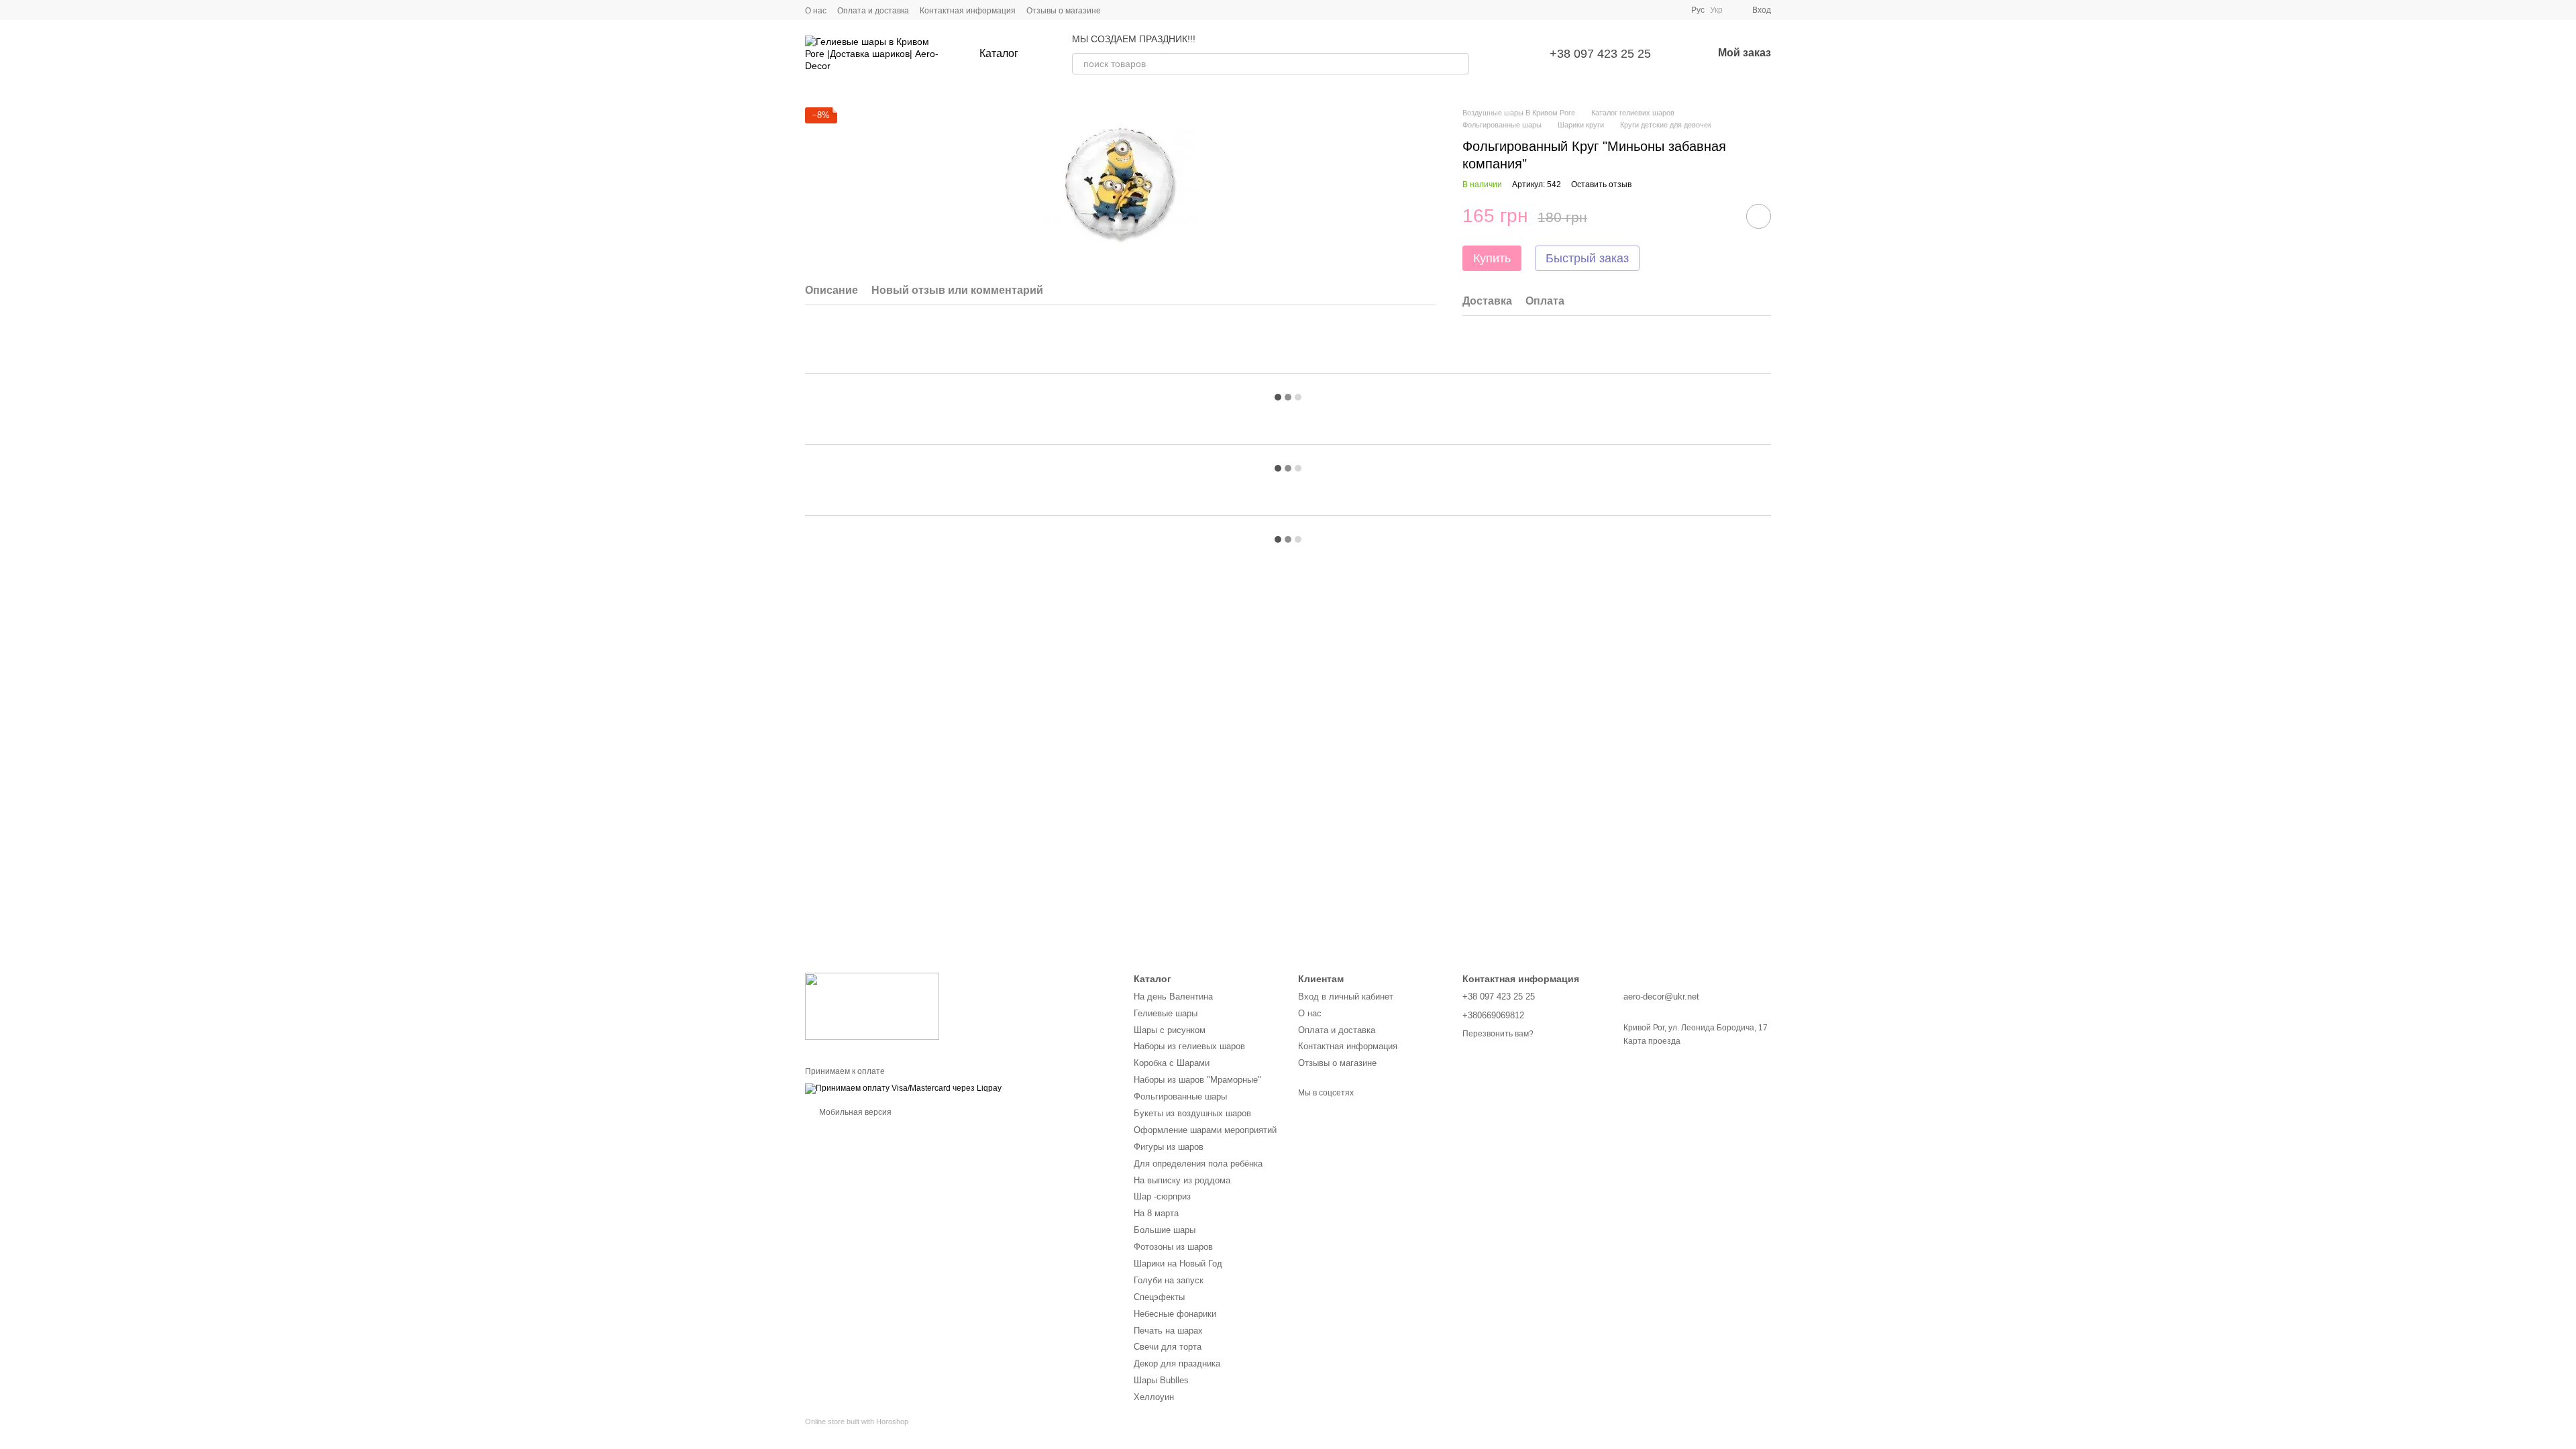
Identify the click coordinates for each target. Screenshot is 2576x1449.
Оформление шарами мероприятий (1205, 1130)
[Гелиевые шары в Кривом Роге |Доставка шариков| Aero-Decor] (872, 1006)
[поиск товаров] (1458, 64)
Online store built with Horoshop (857, 1421)
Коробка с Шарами (1172, 1063)
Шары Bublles (1161, 1380)
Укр (1716, 10)
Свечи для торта (1168, 1347)
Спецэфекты (1159, 1297)
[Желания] (1507, 54)
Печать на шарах (1168, 1331)
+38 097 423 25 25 (1600, 54)
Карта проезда (1652, 1041)
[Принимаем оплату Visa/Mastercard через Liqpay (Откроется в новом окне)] (903, 1088)
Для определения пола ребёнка (1198, 1164)
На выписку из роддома (1182, 1180)
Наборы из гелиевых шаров (1189, 1046)
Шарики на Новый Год (1178, 1264)
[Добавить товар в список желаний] (1759, 216)
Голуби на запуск (1169, 1280)
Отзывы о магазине (1064, 11)
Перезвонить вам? (1498, 1034)
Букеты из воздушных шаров (1192, 1113)
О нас (816, 11)
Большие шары (1165, 1230)
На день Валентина (1173, 997)
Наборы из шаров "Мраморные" (1197, 1080)
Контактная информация (968, 11)
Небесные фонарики (1175, 1314)
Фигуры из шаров (1169, 1147)
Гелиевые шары (1166, 1013)
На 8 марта (1156, 1213)
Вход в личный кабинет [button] (1346, 997)
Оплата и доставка (873, 11)
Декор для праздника (1177, 1363)
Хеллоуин (1154, 1397)
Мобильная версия (854, 1112)
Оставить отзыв (1601, 184)
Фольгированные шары (1180, 1096)
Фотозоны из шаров (1173, 1247)
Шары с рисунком (1170, 1030)
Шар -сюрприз (1162, 1196)
